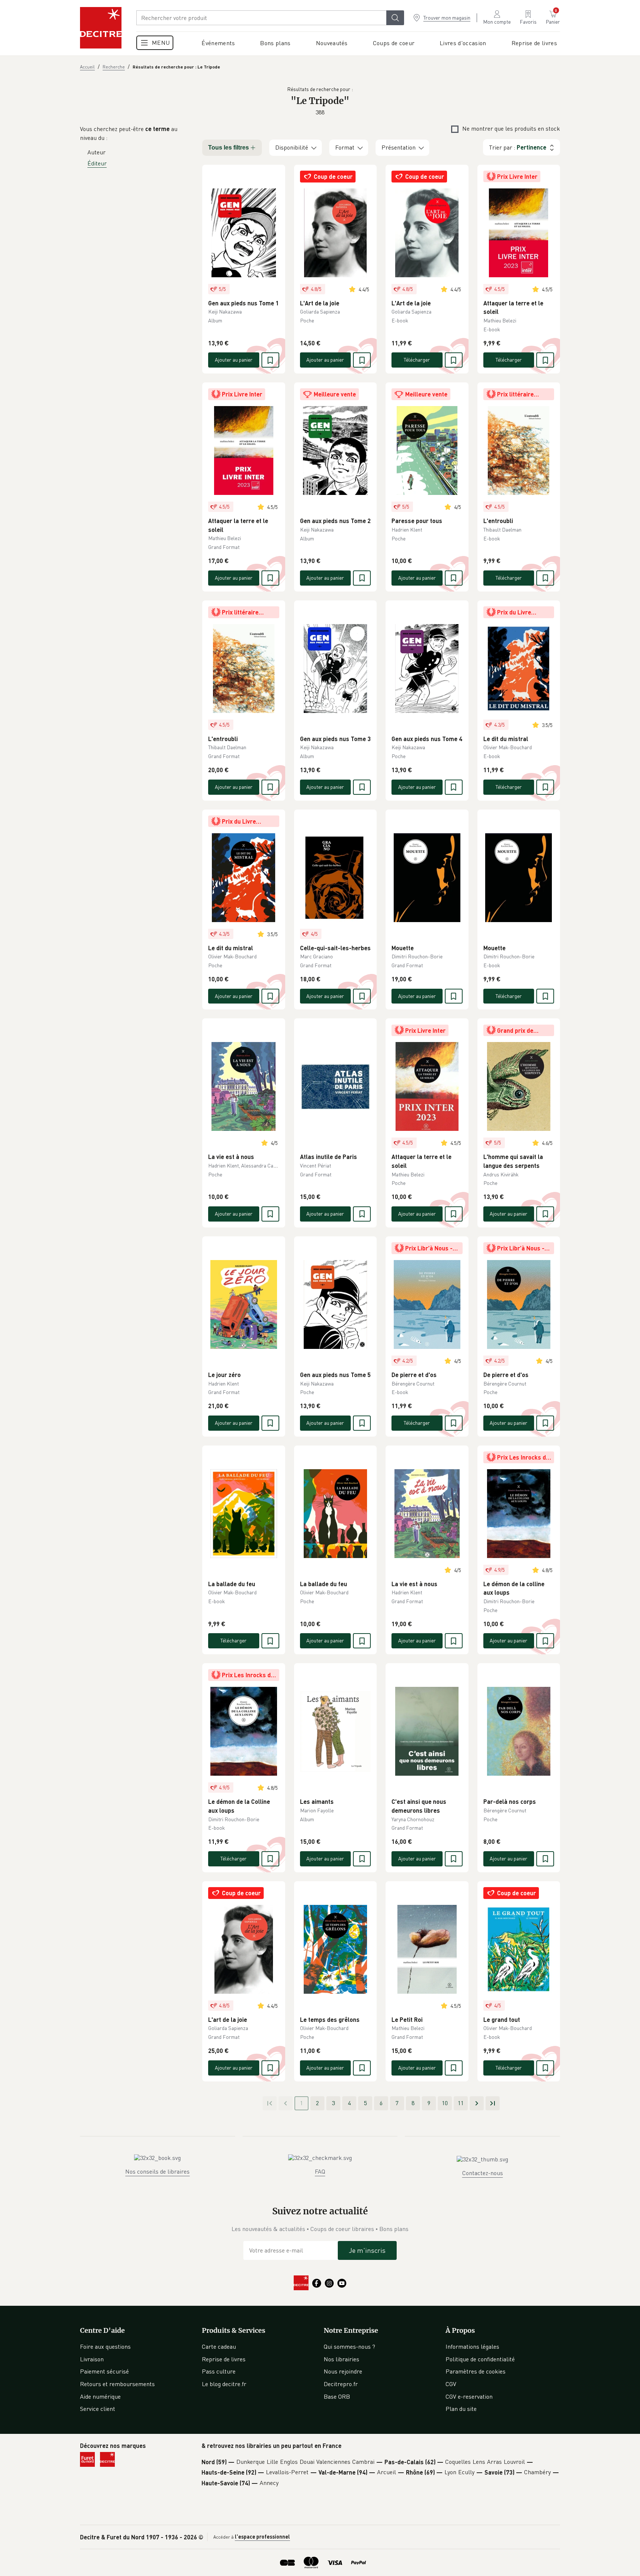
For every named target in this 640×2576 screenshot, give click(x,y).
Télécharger (417, 360)
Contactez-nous (483, 2173)
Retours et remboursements (117, 2384)
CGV (451, 2384)
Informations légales (472, 2346)
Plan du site (461, 2409)
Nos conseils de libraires (157, 2171)
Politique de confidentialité (480, 2359)
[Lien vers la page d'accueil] (101, 28)
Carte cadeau (219, 2346)
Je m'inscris (367, 2250)
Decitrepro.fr (341, 2384)
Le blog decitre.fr (224, 2384)
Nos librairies (341, 2359)
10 (445, 2103)
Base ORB (337, 2396)
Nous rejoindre (343, 2371)
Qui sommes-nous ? (349, 2346)
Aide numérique (100, 2396)
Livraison (92, 2359)
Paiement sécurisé (104, 2371)
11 (461, 2103)
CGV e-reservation (469, 2396)
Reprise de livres (224, 2359)
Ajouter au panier (234, 360)
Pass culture (219, 2371)
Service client (98, 2409)
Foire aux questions (105, 2346)
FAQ (320, 2171)
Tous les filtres (229, 148)
